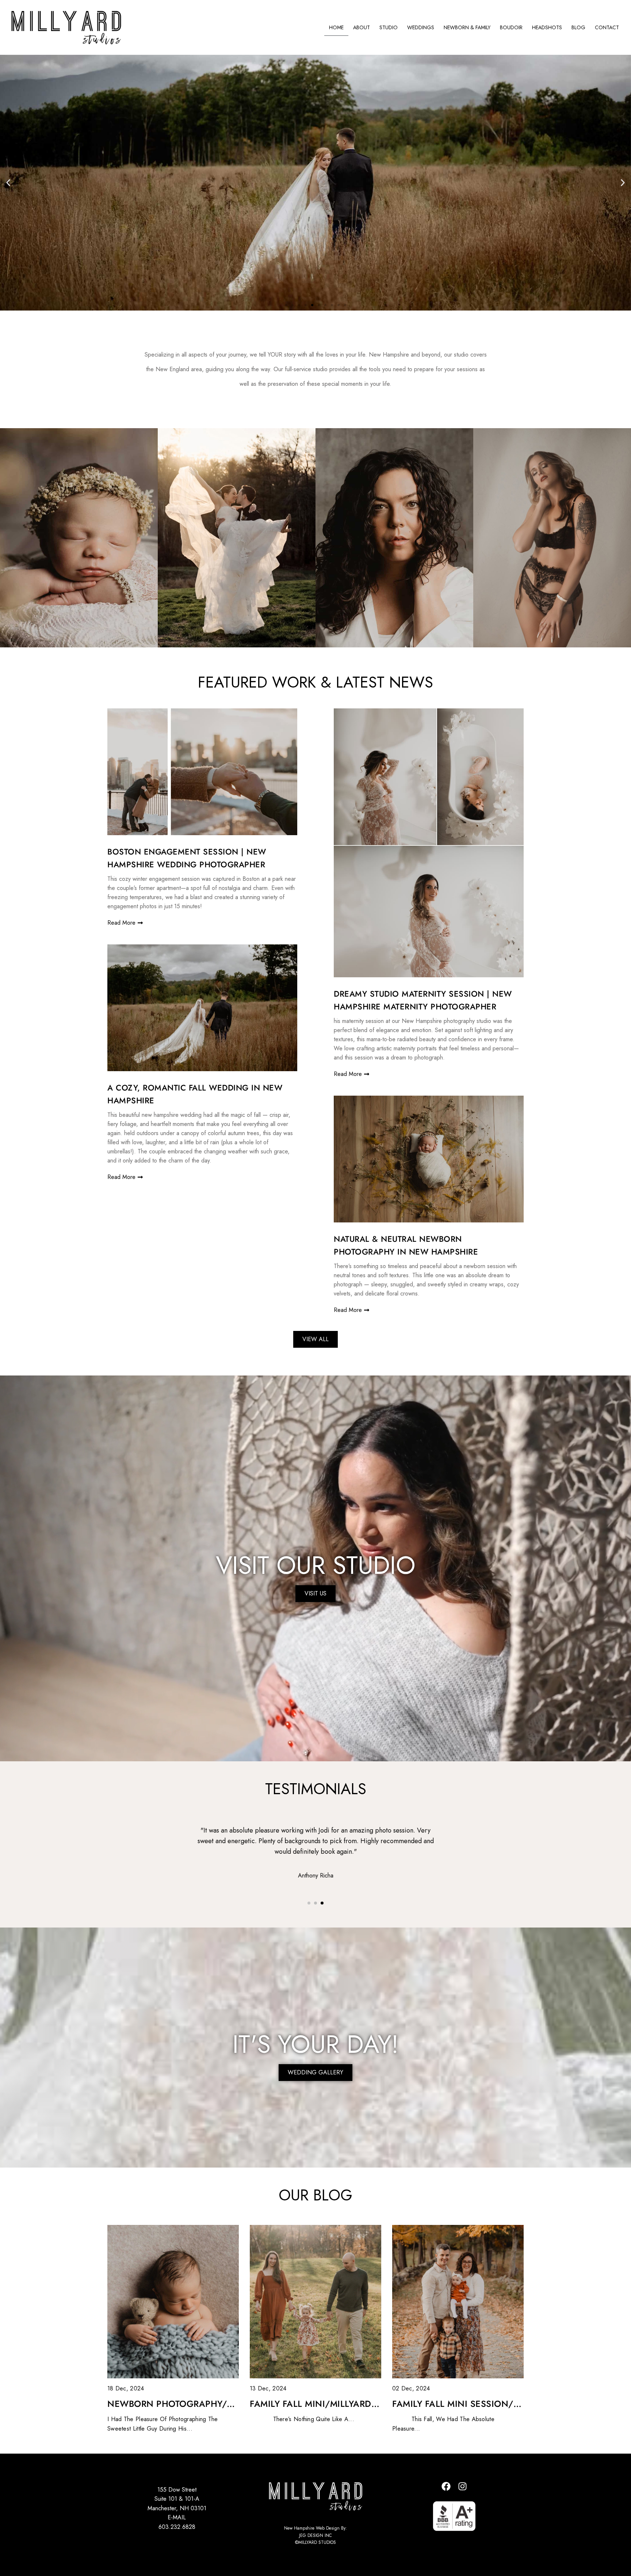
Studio (389, 27)
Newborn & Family (467, 27)
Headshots (547, 27)
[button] (8, 183)
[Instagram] (463, 2486)
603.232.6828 (177, 2527)
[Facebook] (446, 2486)
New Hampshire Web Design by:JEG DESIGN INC (315, 2532)
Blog (578, 27)
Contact (607, 27)
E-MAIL (177, 2517)
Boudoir (511, 27)
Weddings (421, 27)
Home (336, 27)
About (362, 27)
